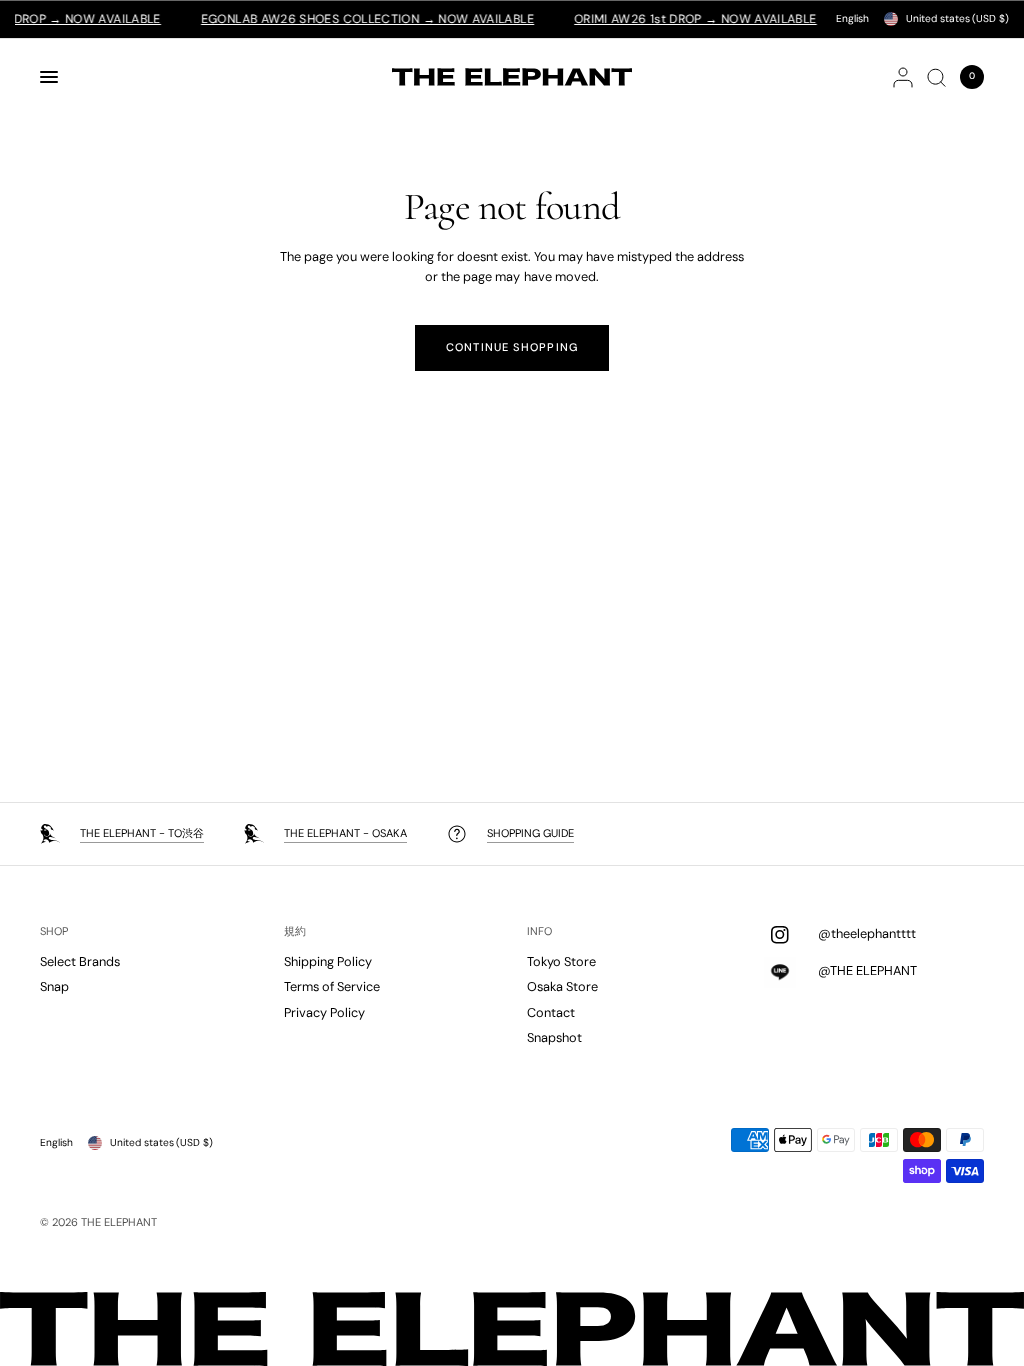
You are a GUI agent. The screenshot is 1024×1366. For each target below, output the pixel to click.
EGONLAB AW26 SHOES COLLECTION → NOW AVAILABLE (349, 19)
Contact (551, 1012)
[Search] (936, 77)
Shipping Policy (328, 961)
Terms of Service (332, 986)
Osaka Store (562, 986)
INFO (539, 931)
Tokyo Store (561, 961)
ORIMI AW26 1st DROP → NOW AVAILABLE (677, 19)
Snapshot (554, 1037)
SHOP (54, 931)
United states (957, 18)
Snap (54, 986)
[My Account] (903, 77)
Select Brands (80, 961)
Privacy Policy (324, 1012)
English (852, 18)
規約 (295, 931)
